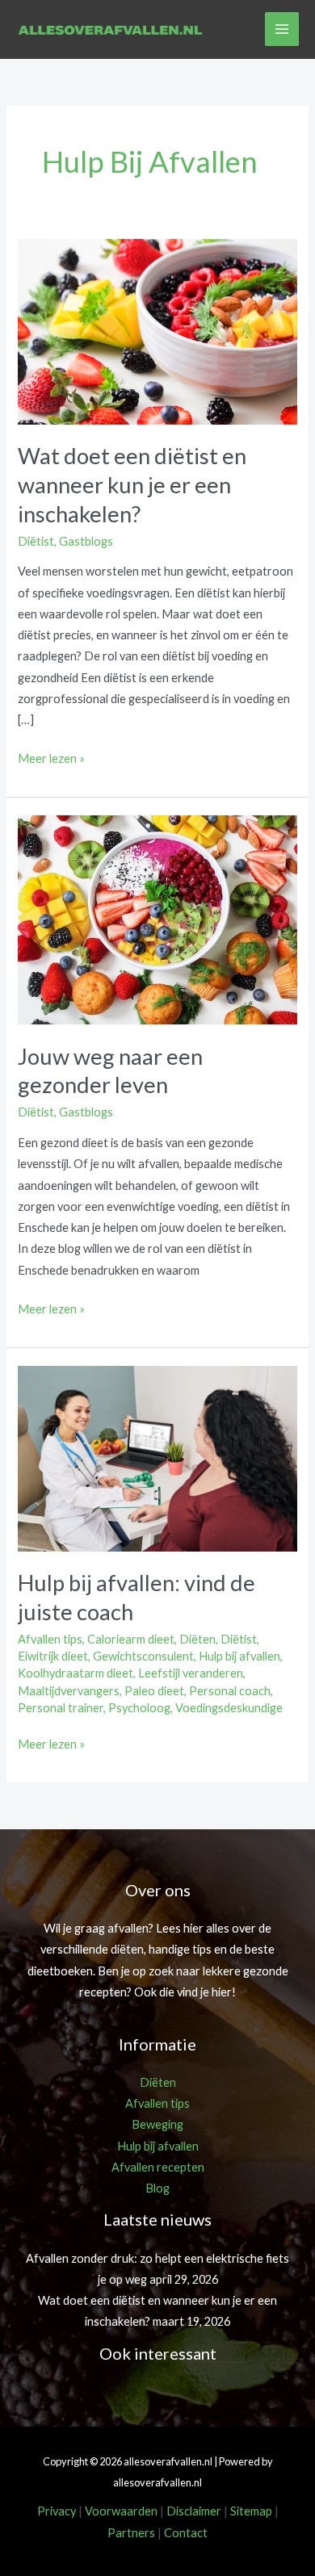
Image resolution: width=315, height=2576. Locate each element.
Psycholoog (139, 1708)
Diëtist (36, 541)
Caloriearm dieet (131, 1639)
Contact (186, 2533)
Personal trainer (61, 1708)
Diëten (197, 1639)
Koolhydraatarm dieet (76, 1673)
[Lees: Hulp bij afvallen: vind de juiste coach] (157, 1457)
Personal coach (230, 1691)
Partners (131, 2533)
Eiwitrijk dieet (53, 1656)
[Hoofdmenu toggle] (282, 29)
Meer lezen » (51, 757)
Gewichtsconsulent (143, 1656)
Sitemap (251, 2511)
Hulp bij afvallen (239, 1656)
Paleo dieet (154, 1691)
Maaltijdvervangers (69, 1691)
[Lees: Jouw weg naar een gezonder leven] (157, 918)
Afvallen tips (50, 1639)
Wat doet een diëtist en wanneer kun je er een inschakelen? (132, 484)
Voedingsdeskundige (229, 1708)
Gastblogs (86, 541)
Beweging (157, 2124)
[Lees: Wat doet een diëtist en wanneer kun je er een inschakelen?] (157, 330)
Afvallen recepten (158, 2167)
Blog (157, 2188)
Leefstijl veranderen (191, 1673)
